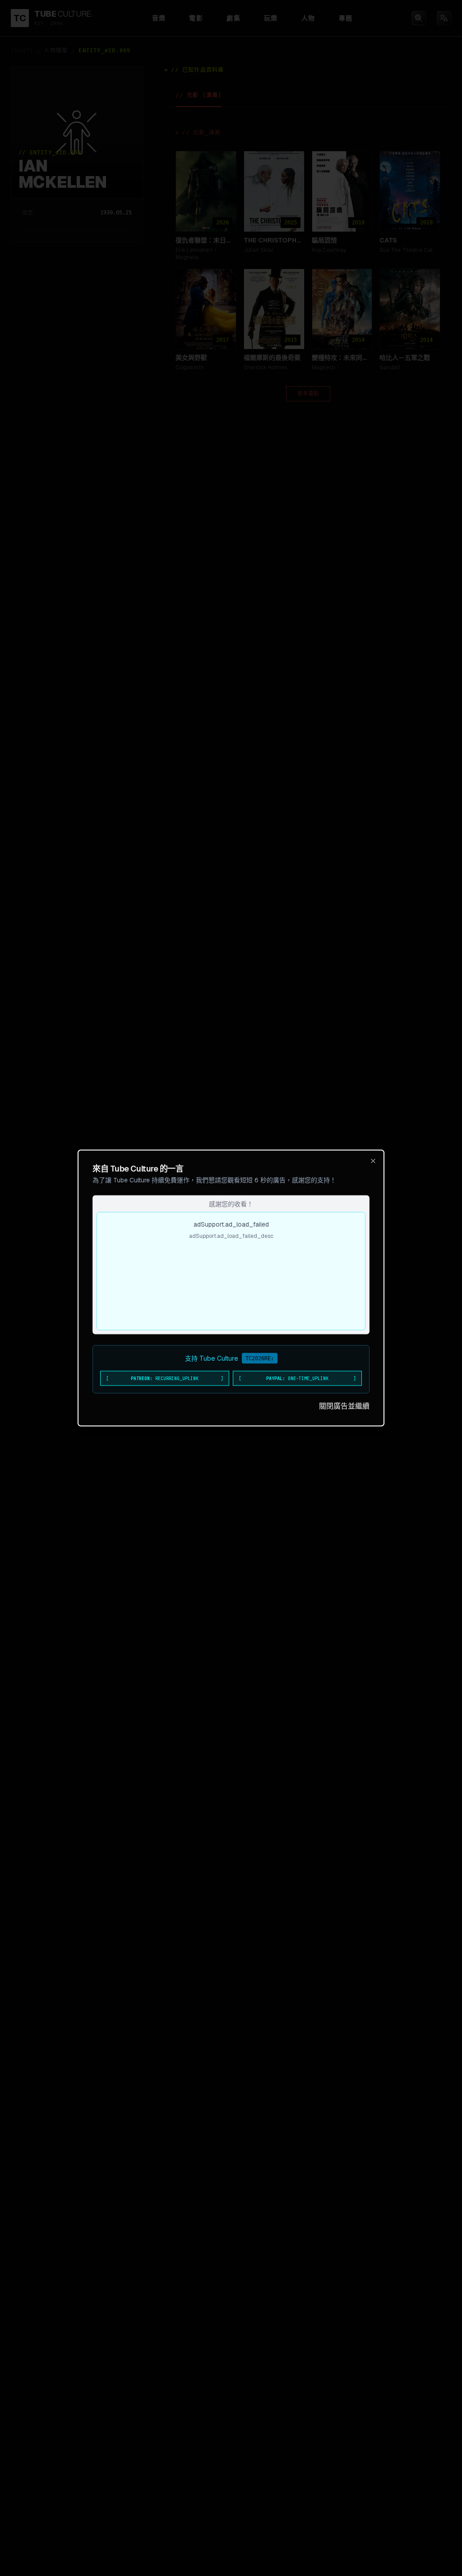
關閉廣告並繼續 (344, 1406)
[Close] (373, 1161)
